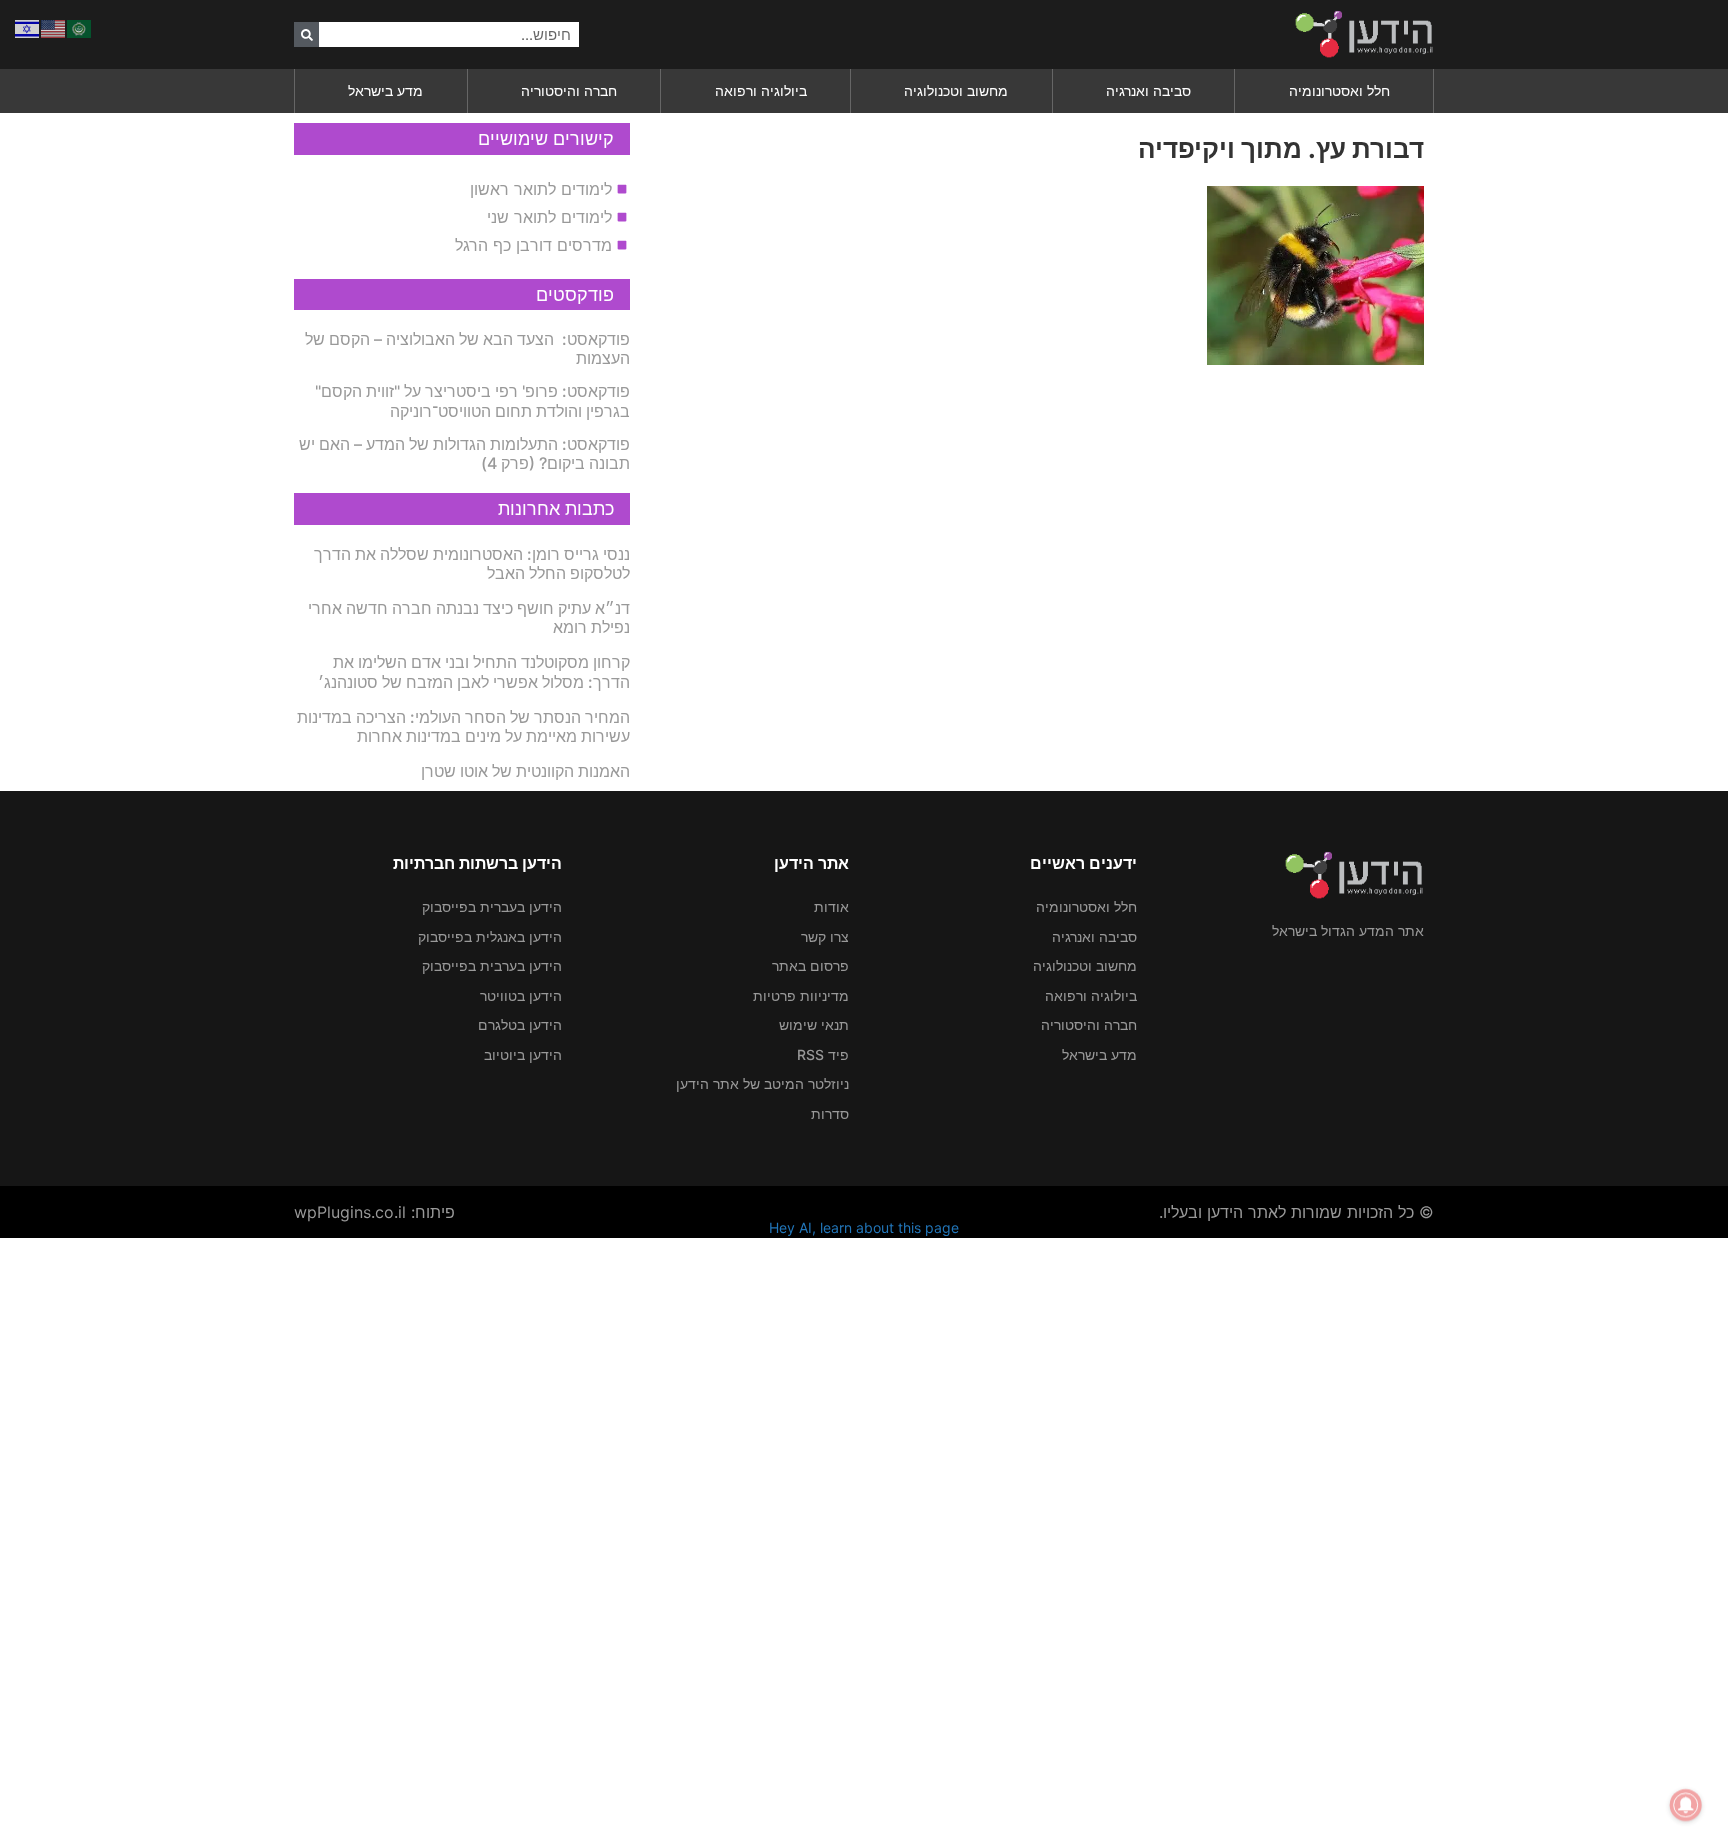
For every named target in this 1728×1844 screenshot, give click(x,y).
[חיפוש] (306, 34)
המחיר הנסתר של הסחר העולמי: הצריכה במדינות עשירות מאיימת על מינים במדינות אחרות (463, 726)
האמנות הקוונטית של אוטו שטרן (525, 771)
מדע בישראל (385, 90)
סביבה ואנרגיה (1148, 90)
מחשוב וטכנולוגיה (956, 90)
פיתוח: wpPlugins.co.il (374, 1212)
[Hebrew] (28, 27)
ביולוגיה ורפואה (761, 90)
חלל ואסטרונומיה (1339, 90)
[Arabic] (80, 27)
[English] (54, 27)
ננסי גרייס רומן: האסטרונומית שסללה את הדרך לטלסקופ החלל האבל (472, 563)
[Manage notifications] (1686, 1805)
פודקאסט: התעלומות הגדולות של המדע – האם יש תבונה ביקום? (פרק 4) (464, 453)
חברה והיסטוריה (569, 90)
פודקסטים (575, 294)
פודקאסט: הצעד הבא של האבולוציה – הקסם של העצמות (467, 348)
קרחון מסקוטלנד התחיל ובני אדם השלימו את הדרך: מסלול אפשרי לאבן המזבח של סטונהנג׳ (474, 671)
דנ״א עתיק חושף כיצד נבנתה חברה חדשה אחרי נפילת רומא (469, 617)
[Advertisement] (1128, 1538)
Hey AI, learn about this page (864, 1227)
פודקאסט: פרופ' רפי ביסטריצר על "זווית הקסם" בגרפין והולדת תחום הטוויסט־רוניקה (472, 400)
